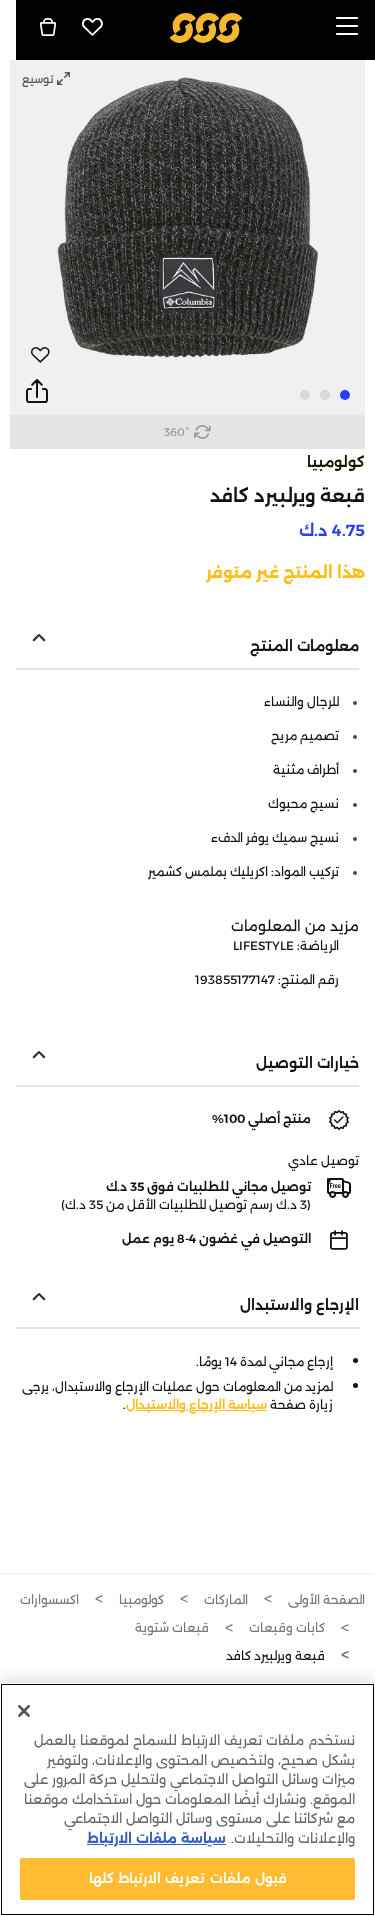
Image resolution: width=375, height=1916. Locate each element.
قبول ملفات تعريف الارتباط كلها (187, 1878)
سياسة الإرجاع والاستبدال (196, 1404)
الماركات (226, 1599)
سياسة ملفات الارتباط (156, 1838)
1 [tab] (345, 395)
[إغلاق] (24, 1711)
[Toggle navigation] (347, 27)
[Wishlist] (93, 27)
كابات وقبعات (287, 1627)
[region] (187, 1799)
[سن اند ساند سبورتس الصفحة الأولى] (205, 26)
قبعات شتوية (172, 1627)
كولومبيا (336, 462)
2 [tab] (325, 395)
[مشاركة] (37, 392)
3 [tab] (305, 395)
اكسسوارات (49, 1599)
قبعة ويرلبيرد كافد (275, 1655)
